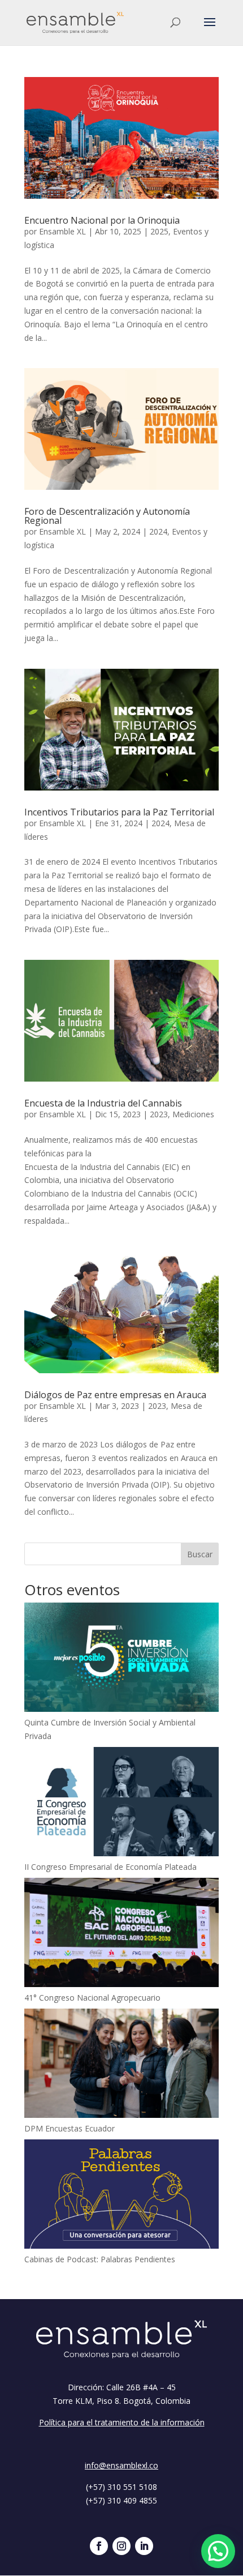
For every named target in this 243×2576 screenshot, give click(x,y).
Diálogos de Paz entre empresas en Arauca (115, 1395)
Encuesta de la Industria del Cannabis (103, 1103)
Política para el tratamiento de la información (122, 2422)
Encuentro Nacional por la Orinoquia (102, 220)
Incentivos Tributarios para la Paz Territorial (119, 812)
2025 (159, 231)
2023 (159, 1114)
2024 (158, 531)
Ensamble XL (62, 231)
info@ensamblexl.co (121, 2465)
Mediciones (193, 1114)
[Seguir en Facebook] (99, 2546)
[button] (218, 2551)
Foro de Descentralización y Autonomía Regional (107, 516)
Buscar (200, 1554)
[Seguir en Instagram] (121, 2546)
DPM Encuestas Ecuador (70, 2128)
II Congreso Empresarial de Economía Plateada (110, 1867)
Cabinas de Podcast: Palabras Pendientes (100, 2259)
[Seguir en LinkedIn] (144, 2546)
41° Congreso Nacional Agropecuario (92, 1998)
